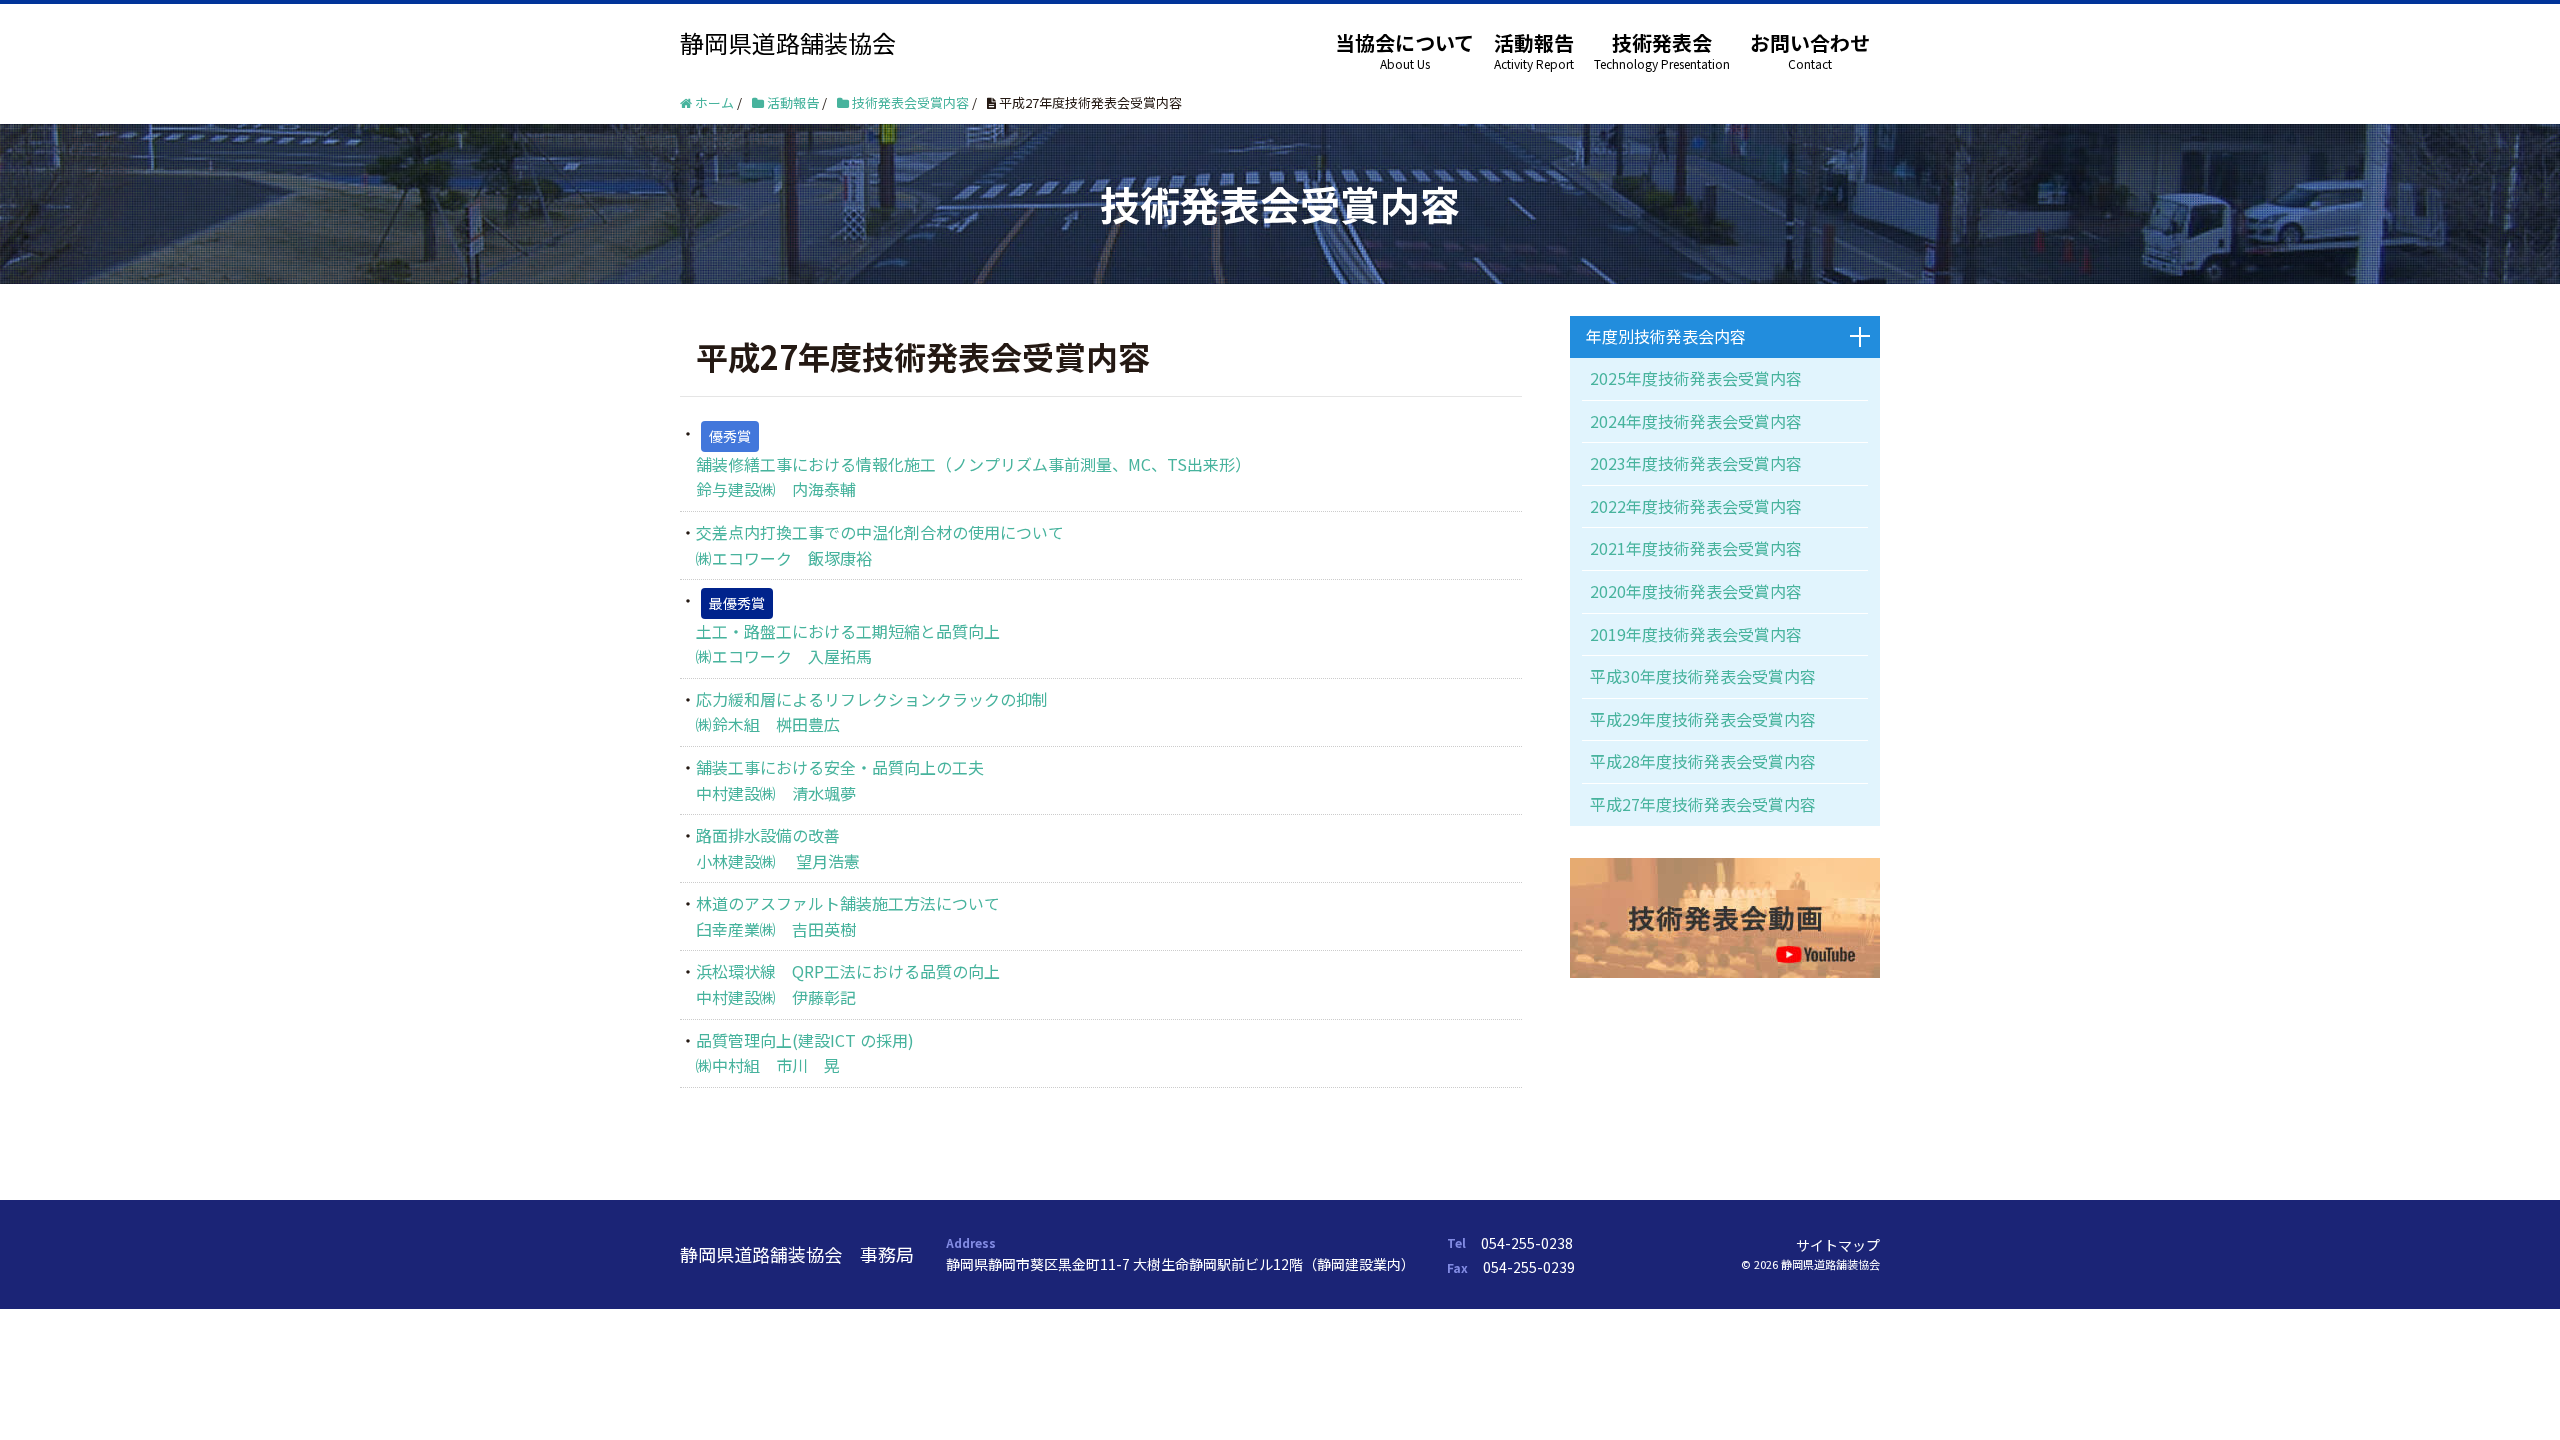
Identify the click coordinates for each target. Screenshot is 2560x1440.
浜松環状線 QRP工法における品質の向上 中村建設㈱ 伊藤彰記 (848, 984)
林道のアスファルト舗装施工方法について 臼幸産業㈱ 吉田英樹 (848, 916)
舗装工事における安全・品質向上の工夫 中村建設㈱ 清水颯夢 (840, 780)
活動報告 (1534, 42)
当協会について (1404, 42)
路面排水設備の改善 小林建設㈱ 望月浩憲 (778, 848)
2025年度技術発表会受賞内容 (1696, 378)
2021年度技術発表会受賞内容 (1696, 548)
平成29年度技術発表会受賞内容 (1703, 719)
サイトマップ (1838, 1245)
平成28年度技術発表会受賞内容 (1703, 761)
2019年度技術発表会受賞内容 (1696, 634)
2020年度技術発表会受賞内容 (1696, 591)
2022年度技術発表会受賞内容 (1696, 506)
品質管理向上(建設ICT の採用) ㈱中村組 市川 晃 (805, 1053)
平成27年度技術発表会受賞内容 (1703, 804)
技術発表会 (1662, 42)
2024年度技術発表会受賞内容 (1696, 421)
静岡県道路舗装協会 (788, 42)
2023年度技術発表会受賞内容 (1696, 463)
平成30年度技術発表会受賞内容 (1703, 676)
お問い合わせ (1810, 42)
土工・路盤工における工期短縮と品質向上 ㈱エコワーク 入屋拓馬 (848, 644)
